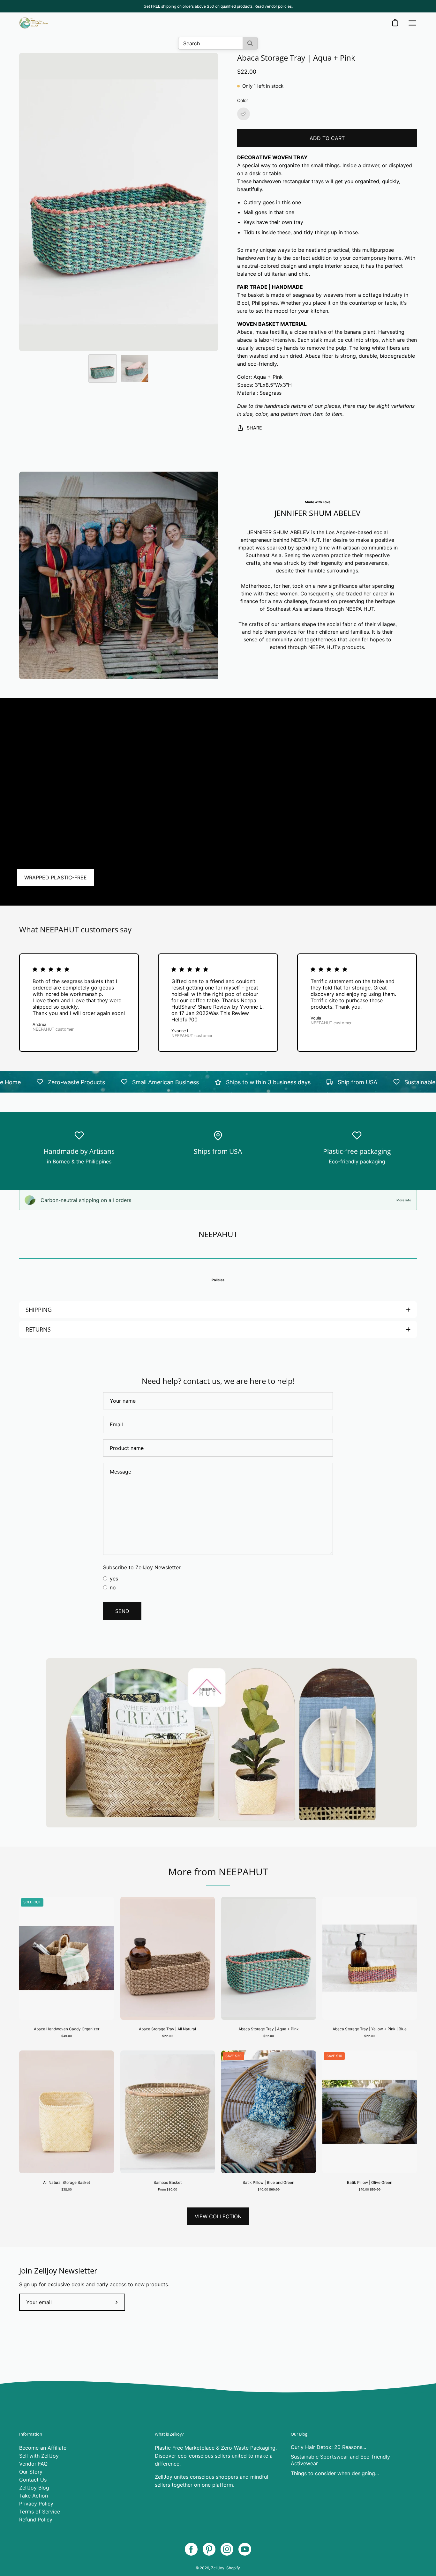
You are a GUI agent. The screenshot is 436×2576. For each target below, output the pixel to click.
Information (31, 2434)
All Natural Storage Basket (67, 2182)
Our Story (31, 2472)
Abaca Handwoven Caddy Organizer (67, 2029)
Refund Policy (36, 2520)
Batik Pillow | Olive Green (370, 2182)
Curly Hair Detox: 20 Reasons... (328, 2447)
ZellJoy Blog (34, 2488)
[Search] (250, 43)
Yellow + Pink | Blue (370, 2047)
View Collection (218, 2216)
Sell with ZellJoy (39, 2456)
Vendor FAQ (33, 2464)
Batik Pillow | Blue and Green (268, 2182)
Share (254, 428)
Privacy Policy (36, 2504)
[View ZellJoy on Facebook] (191, 2549)
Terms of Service (40, 2512)
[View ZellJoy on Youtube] (245, 2549)
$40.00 (269, 2189)
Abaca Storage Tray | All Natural (167, 2029)
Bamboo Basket (168, 2182)
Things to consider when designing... (335, 2473)
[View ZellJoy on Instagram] (227, 2549)
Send (122, 1611)
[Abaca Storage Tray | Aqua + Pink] (102, 369)
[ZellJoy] (34, 23)
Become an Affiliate (43, 2448)
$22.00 (167, 2036)
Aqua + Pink (268, 2047)
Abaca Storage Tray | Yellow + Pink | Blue (370, 2029)
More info (404, 1200)
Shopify (233, 2568)
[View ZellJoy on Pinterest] (209, 2549)
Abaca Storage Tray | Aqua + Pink (269, 2029)
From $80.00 (168, 2189)
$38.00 (67, 2189)
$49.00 (67, 2036)
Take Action (34, 2496)
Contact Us (33, 2480)
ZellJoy (218, 2568)
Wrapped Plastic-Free (56, 877)
